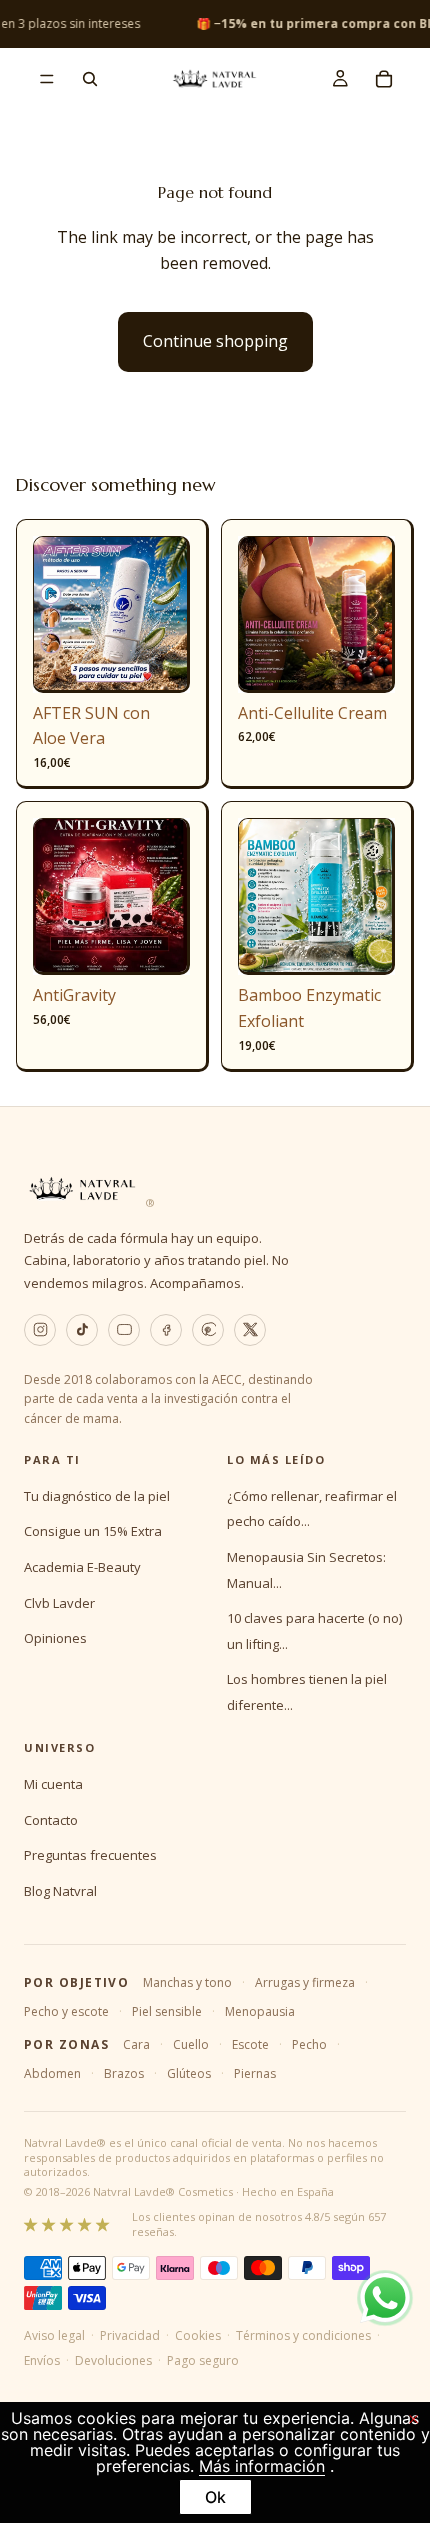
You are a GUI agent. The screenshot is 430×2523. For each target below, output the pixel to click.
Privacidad (130, 2335)
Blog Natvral (60, 1891)
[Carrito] (384, 79)
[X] (250, 1330)
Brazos (124, 2073)
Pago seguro (203, 2360)
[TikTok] (82, 1330)
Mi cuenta (53, 1784)
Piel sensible (167, 2011)
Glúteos (189, 2073)
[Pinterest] (208, 1330)
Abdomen (52, 2073)
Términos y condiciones (303, 2335)
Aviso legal (54, 2335)
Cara (136, 2044)
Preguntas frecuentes (90, 1855)
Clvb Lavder (59, 1603)
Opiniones (55, 1638)
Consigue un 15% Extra (93, 1531)
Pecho (309, 2044)
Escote (250, 2044)
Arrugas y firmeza (305, 1982)
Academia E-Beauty (82, 1567)
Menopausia (260, 2011)
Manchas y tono (187, 1982)
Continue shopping (215, 341)
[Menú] (47, 79)
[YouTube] (124, 1330)
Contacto (51, 1820)
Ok (215, 2497)
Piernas (255, 2073)
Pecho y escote (66, 2011)
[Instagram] (40, 1330)
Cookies (198, 2335)
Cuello (191, 2044)
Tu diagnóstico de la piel (97, 1496)
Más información (262, 2466)
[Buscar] (90, 79)
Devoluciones (113, 2360)
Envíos (42, 2360)
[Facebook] (166, 1330)
